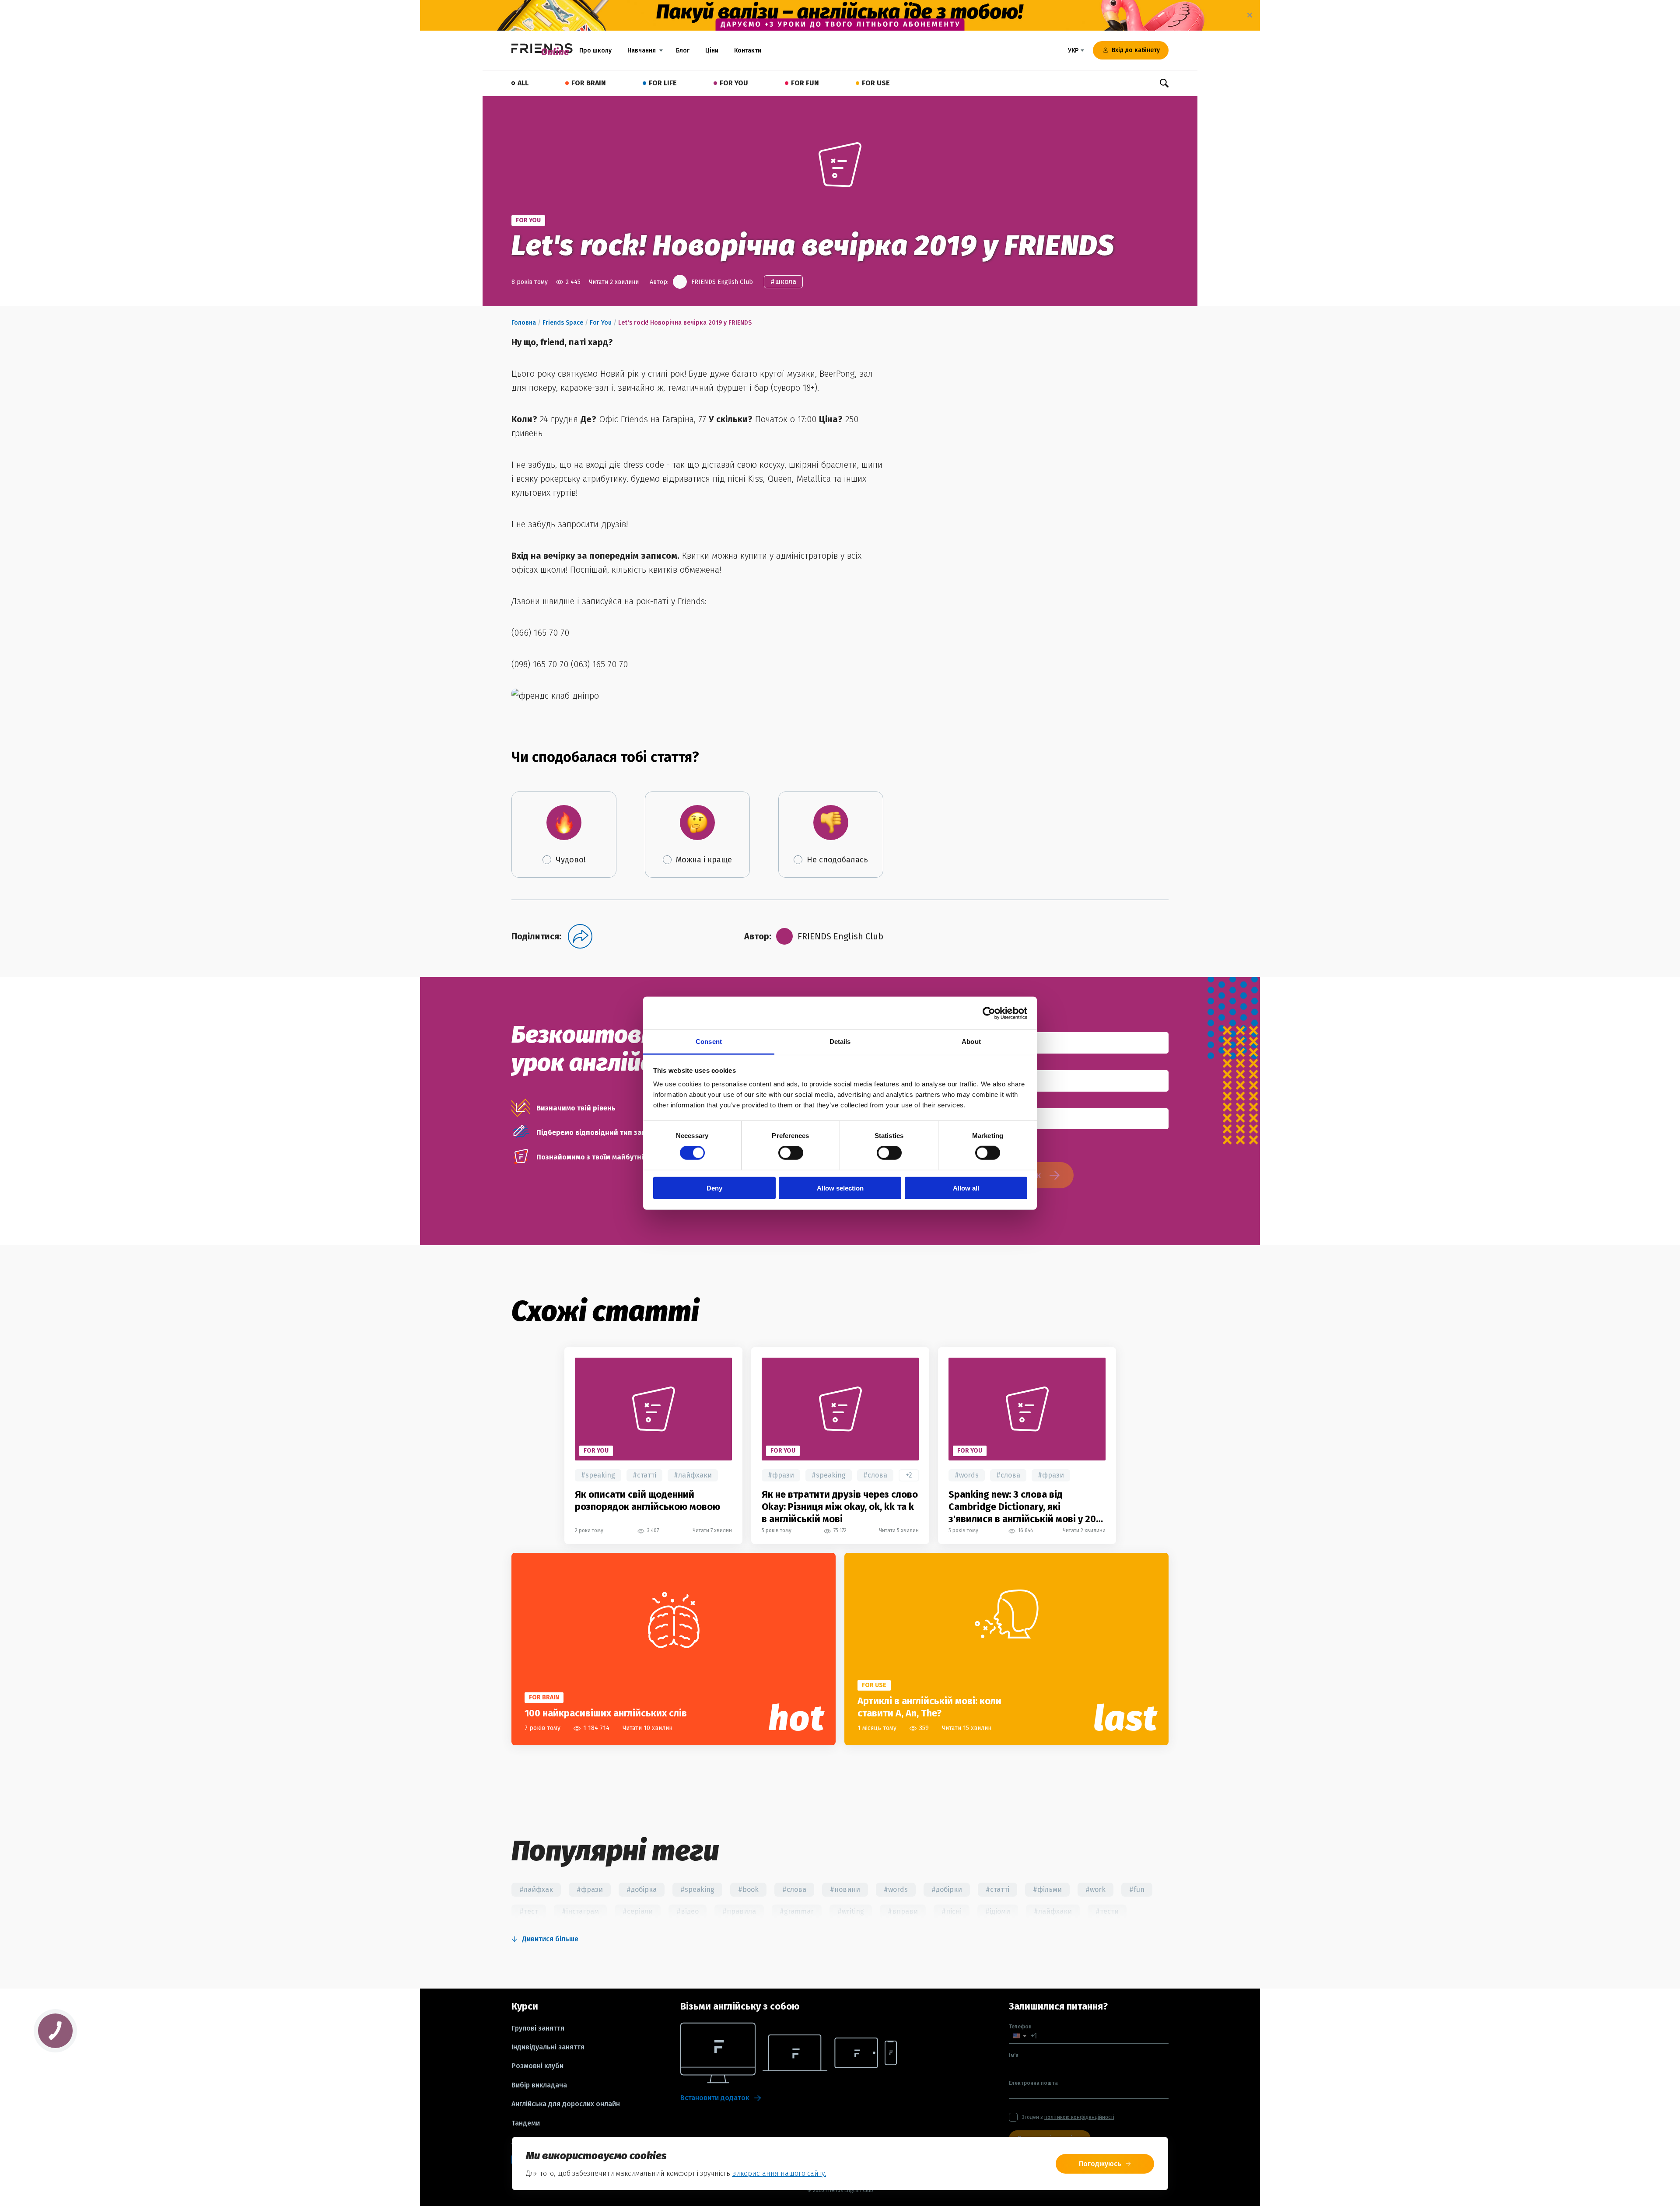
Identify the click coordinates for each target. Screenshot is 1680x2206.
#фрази (781, 1475)
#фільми (1047, 1889)
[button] (1020, 2036)
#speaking (598, 1475)
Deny (714, 1188)
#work (1095, 1889)
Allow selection (840, 1188)
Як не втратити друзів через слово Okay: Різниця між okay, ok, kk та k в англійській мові (840, 1507)
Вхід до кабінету (1136, 50)
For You (601, 323)
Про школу (595, 51)
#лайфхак (536, 1889)
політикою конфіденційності (1079, 2117)
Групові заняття (538, 2028)
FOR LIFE (663, 83)
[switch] (791, 1153)
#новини (845, 1889)
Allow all (966, 1188)
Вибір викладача (539, 2085)
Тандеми (526, 2123)
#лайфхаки (693, 1475)
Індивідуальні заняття (548, 2047)
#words (967, 1475)
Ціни (712, 51)
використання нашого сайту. (779, 2173)
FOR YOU (734, 83)
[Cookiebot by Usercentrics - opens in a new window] (989, 1013)
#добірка (642, 1889)
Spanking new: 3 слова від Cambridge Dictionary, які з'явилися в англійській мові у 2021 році (1027, 1507)
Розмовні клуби (537, 2066)
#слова (875, 1475)
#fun (1137, 1889)
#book (748, 1889)
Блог (683, 51)
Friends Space (563, 323)
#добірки (947, 1889)
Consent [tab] (709, 1042)
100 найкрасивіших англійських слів (606, 1713)
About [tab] (971, 1042)
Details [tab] (840, 1042)
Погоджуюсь (1100, 2164)
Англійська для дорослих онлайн (566, 2104)
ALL (523, 83)
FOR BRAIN (589, 83)
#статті (644, 1475)
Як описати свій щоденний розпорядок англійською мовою (647, 1500)
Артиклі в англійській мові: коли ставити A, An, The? (929, 1707)
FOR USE (876, 83)
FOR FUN (805, 83)
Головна (524, 323)
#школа (783, 282)
